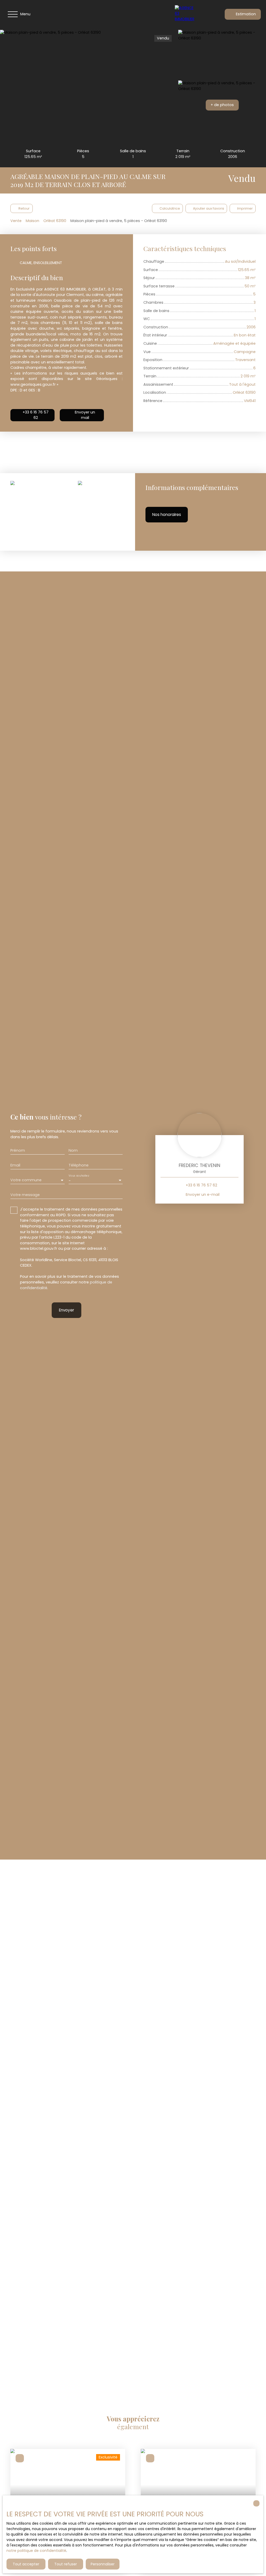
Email (15, 1165)
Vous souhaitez (79, 1176)
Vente (16, 221)
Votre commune (26, 1180)
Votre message (25, 1195)
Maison (32, 221)
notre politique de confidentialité (36, 2551)
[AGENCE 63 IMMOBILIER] (187, 14)
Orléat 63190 (55, 221)
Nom (73, 1150)
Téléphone (79, 1165)
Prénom (18, 1150)
